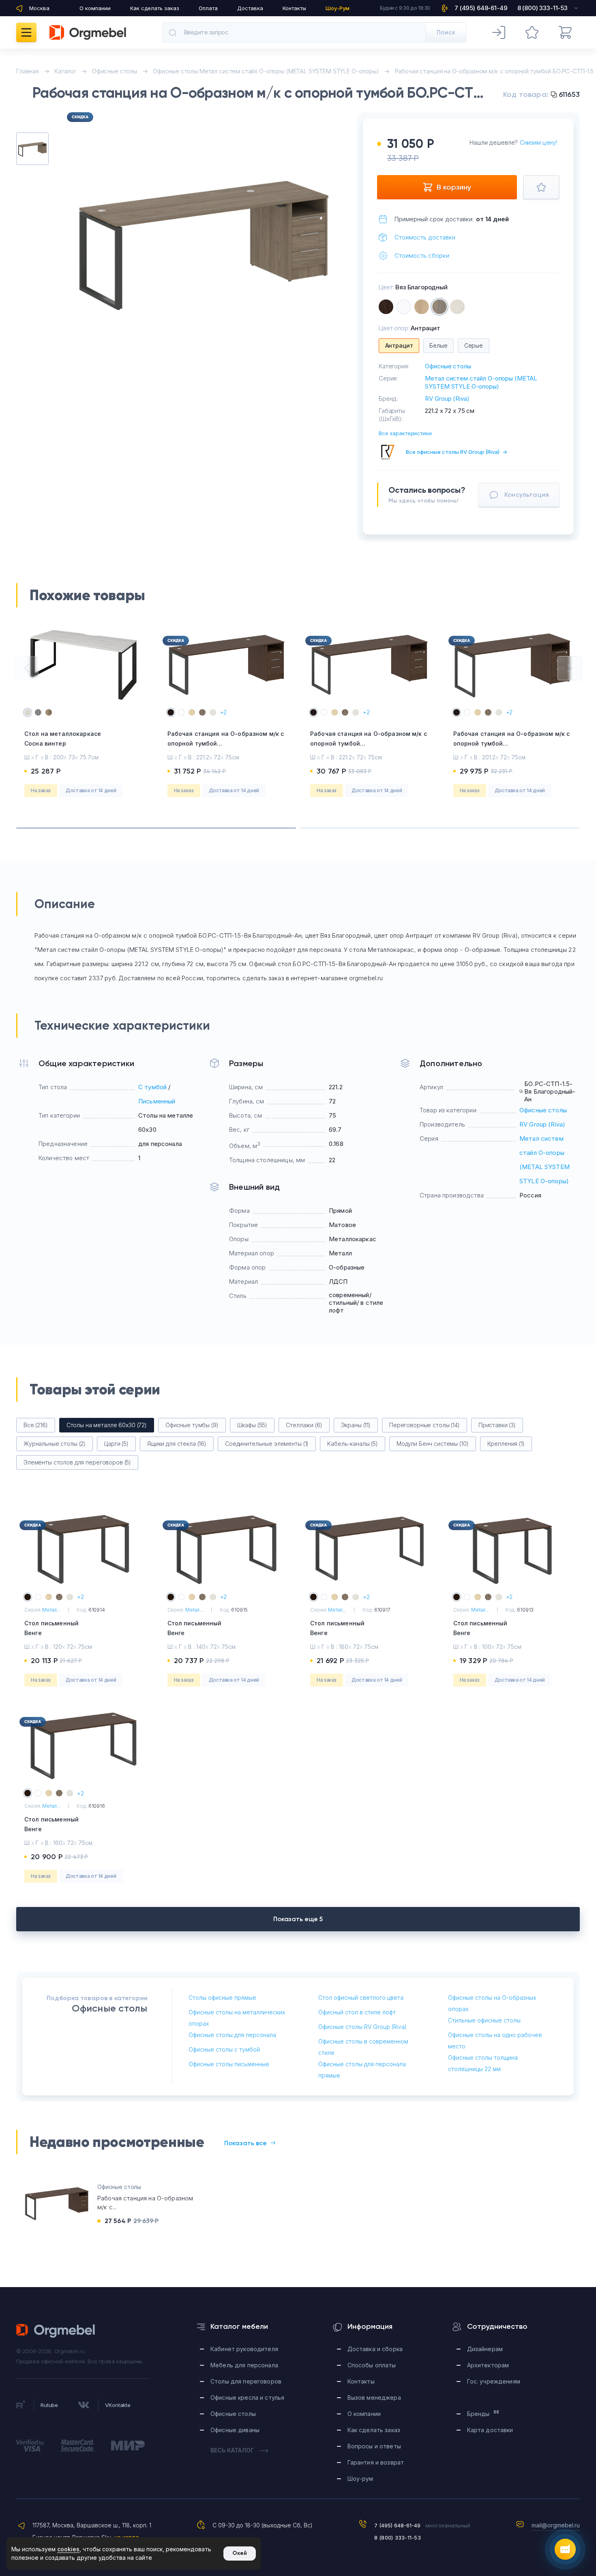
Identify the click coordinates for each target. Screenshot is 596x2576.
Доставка (250, 8)
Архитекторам (488, 2365)
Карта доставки (490, 2430)
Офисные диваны (235, 2430)
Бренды (483, 2413)
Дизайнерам (485, 2349)
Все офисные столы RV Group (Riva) (457, 452)
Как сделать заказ (155, 8)
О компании (95, 8)
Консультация (527, 495)
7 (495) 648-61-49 (397, 2525)
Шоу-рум (360, 2479)
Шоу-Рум (338, 8)
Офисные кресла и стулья (247, 2397)
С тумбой (152, 1087)
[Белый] (404, 307)
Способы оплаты (372, 2365)
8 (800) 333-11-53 (398, 2538)
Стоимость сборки (422, 255)
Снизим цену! (538, 142)
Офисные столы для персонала (232, 2035)
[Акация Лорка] (422, 307)
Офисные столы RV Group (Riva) (362, 2027)
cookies (68, 2549)
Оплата (208, 8)
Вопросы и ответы (374, 2446)
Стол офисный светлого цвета (361, 1998)
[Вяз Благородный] (439, 307)
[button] (26, 668)
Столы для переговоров (246, 2381)
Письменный (157, 1101)
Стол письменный (51, 1628)
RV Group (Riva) (447, 399)
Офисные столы (448, 366)
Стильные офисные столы (484, 2020)
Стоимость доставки (425, 237)
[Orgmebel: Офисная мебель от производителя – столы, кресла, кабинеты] (88, 32)
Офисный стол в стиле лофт (357, 2012)
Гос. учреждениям (494, 2381)
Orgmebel (56, 2331)
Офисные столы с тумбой (224, 2049)
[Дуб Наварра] (457, 307)
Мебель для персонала (244, 2365)
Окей (240, 2553)
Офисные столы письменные (229, 2064)
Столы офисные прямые (222, 1998)
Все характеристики (405, 433)
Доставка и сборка (375, 2349)
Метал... (51, 1610)
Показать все (245, 2143)
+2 (224, 712)
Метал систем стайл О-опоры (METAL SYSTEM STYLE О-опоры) (481, 382)
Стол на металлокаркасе (63, 739)
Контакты (294, 8)
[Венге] (386, 307)
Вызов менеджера (374, 2397)
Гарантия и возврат (376, 2462)
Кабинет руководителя (244, 2349)
